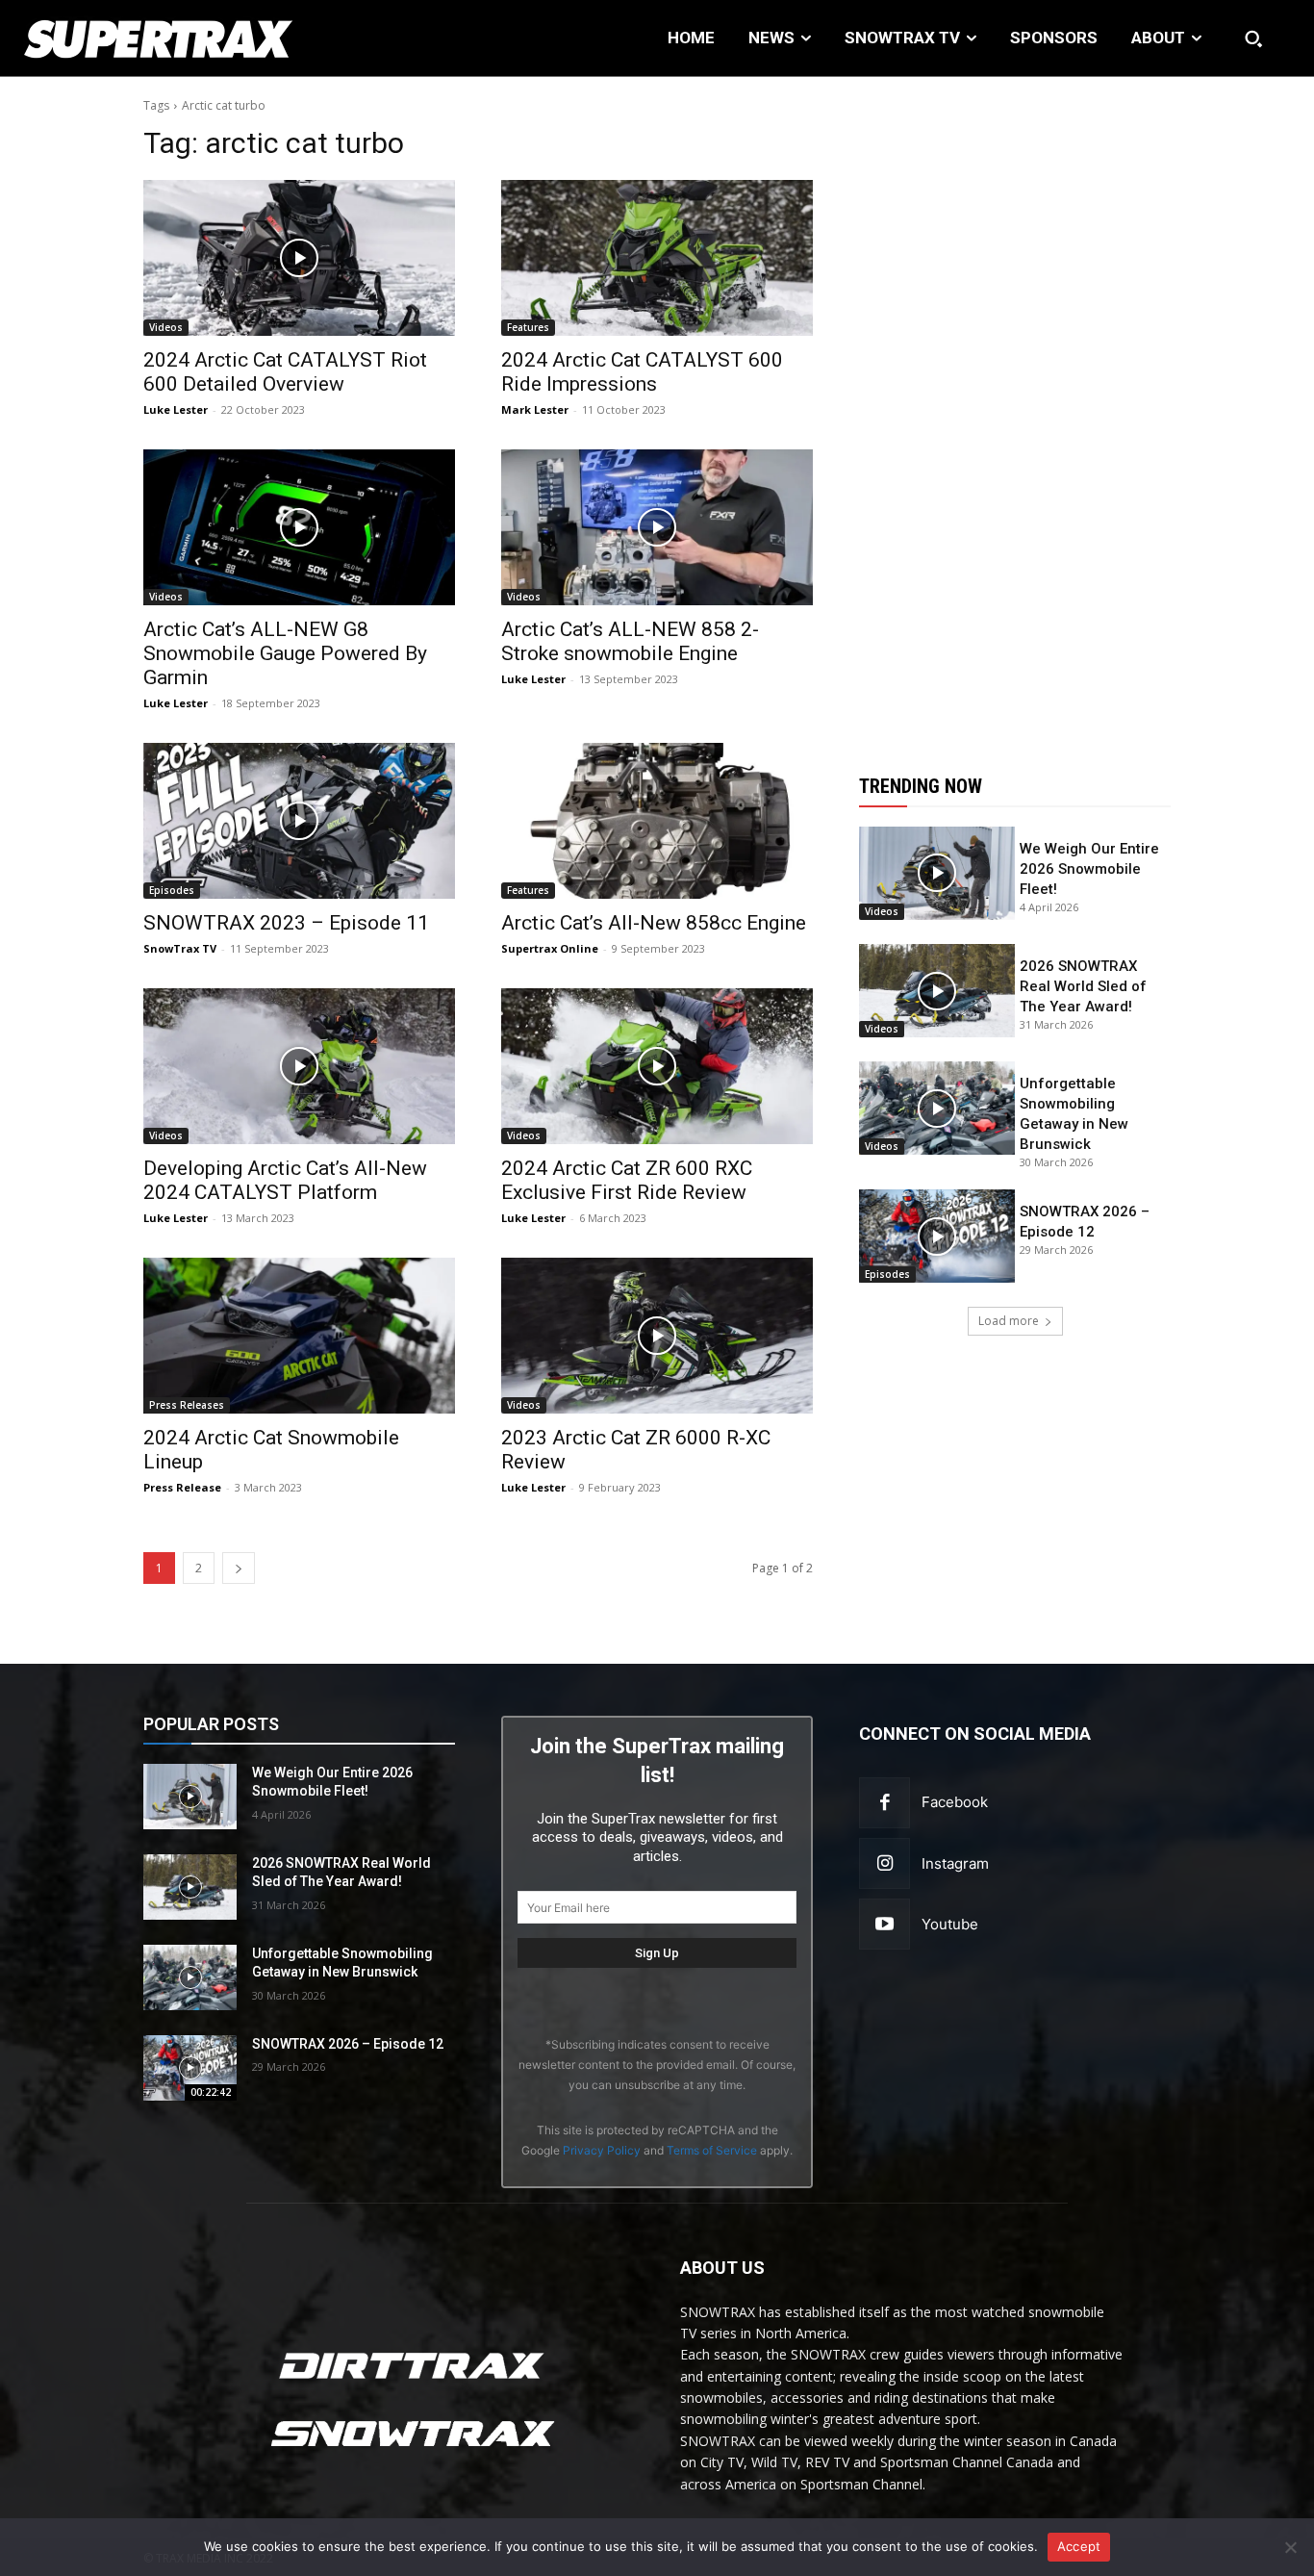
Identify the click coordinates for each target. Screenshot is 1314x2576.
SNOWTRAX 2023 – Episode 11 (286, 923)
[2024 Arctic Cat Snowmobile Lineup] (299, 1336)
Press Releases (187, 1405)
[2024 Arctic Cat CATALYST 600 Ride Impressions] (657, 258)
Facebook (955, 1802)
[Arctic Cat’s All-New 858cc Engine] (657, 821)
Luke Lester (176, 409)
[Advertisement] (1015, 414)
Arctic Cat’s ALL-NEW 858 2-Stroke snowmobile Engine (630, 641)
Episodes (172, 890)
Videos (166, 327)
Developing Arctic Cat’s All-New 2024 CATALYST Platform (285, 1180)
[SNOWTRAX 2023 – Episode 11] (299, 821)
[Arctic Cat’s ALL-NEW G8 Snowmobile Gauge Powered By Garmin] (299, 527)
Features (528, 327)
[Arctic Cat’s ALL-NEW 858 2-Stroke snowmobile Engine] (657, 527)
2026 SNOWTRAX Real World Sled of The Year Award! (1083, 986)
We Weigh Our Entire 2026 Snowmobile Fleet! (1089, 869)
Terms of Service (712, 2150)
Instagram (955, 1863)
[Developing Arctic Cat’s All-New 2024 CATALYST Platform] (299, 1066)
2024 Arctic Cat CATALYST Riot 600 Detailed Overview (285, 372)
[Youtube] (884, 1924)
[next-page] (239, 1568)
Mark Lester (535, 409)
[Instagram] (884, 1863)
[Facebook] (884, 1803)
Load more (1009, 1321)
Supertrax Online (550, 948)
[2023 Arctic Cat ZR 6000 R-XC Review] (657, 1336)
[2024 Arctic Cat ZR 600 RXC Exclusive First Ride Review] (657, 1066)
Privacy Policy (602, 2150)
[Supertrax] (136, 38)
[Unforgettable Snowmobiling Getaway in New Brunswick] (937, 1108)
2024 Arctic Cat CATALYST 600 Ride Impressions (642, 372)
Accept (1079, 2546)
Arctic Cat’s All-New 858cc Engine (654, 923)
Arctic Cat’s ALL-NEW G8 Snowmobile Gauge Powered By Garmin (285, 653)
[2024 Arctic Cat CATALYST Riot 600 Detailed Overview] (299, 258)
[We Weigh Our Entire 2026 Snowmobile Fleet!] (937, 873)
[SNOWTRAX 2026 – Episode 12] (937, 1236)
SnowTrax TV (180, 948)
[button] (1253, 38)
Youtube (950, 1924)
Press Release (182, 1487)
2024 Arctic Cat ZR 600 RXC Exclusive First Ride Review (627, 1180)
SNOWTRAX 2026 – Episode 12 (348, 2044)
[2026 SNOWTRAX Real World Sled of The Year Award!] (937, 991)
